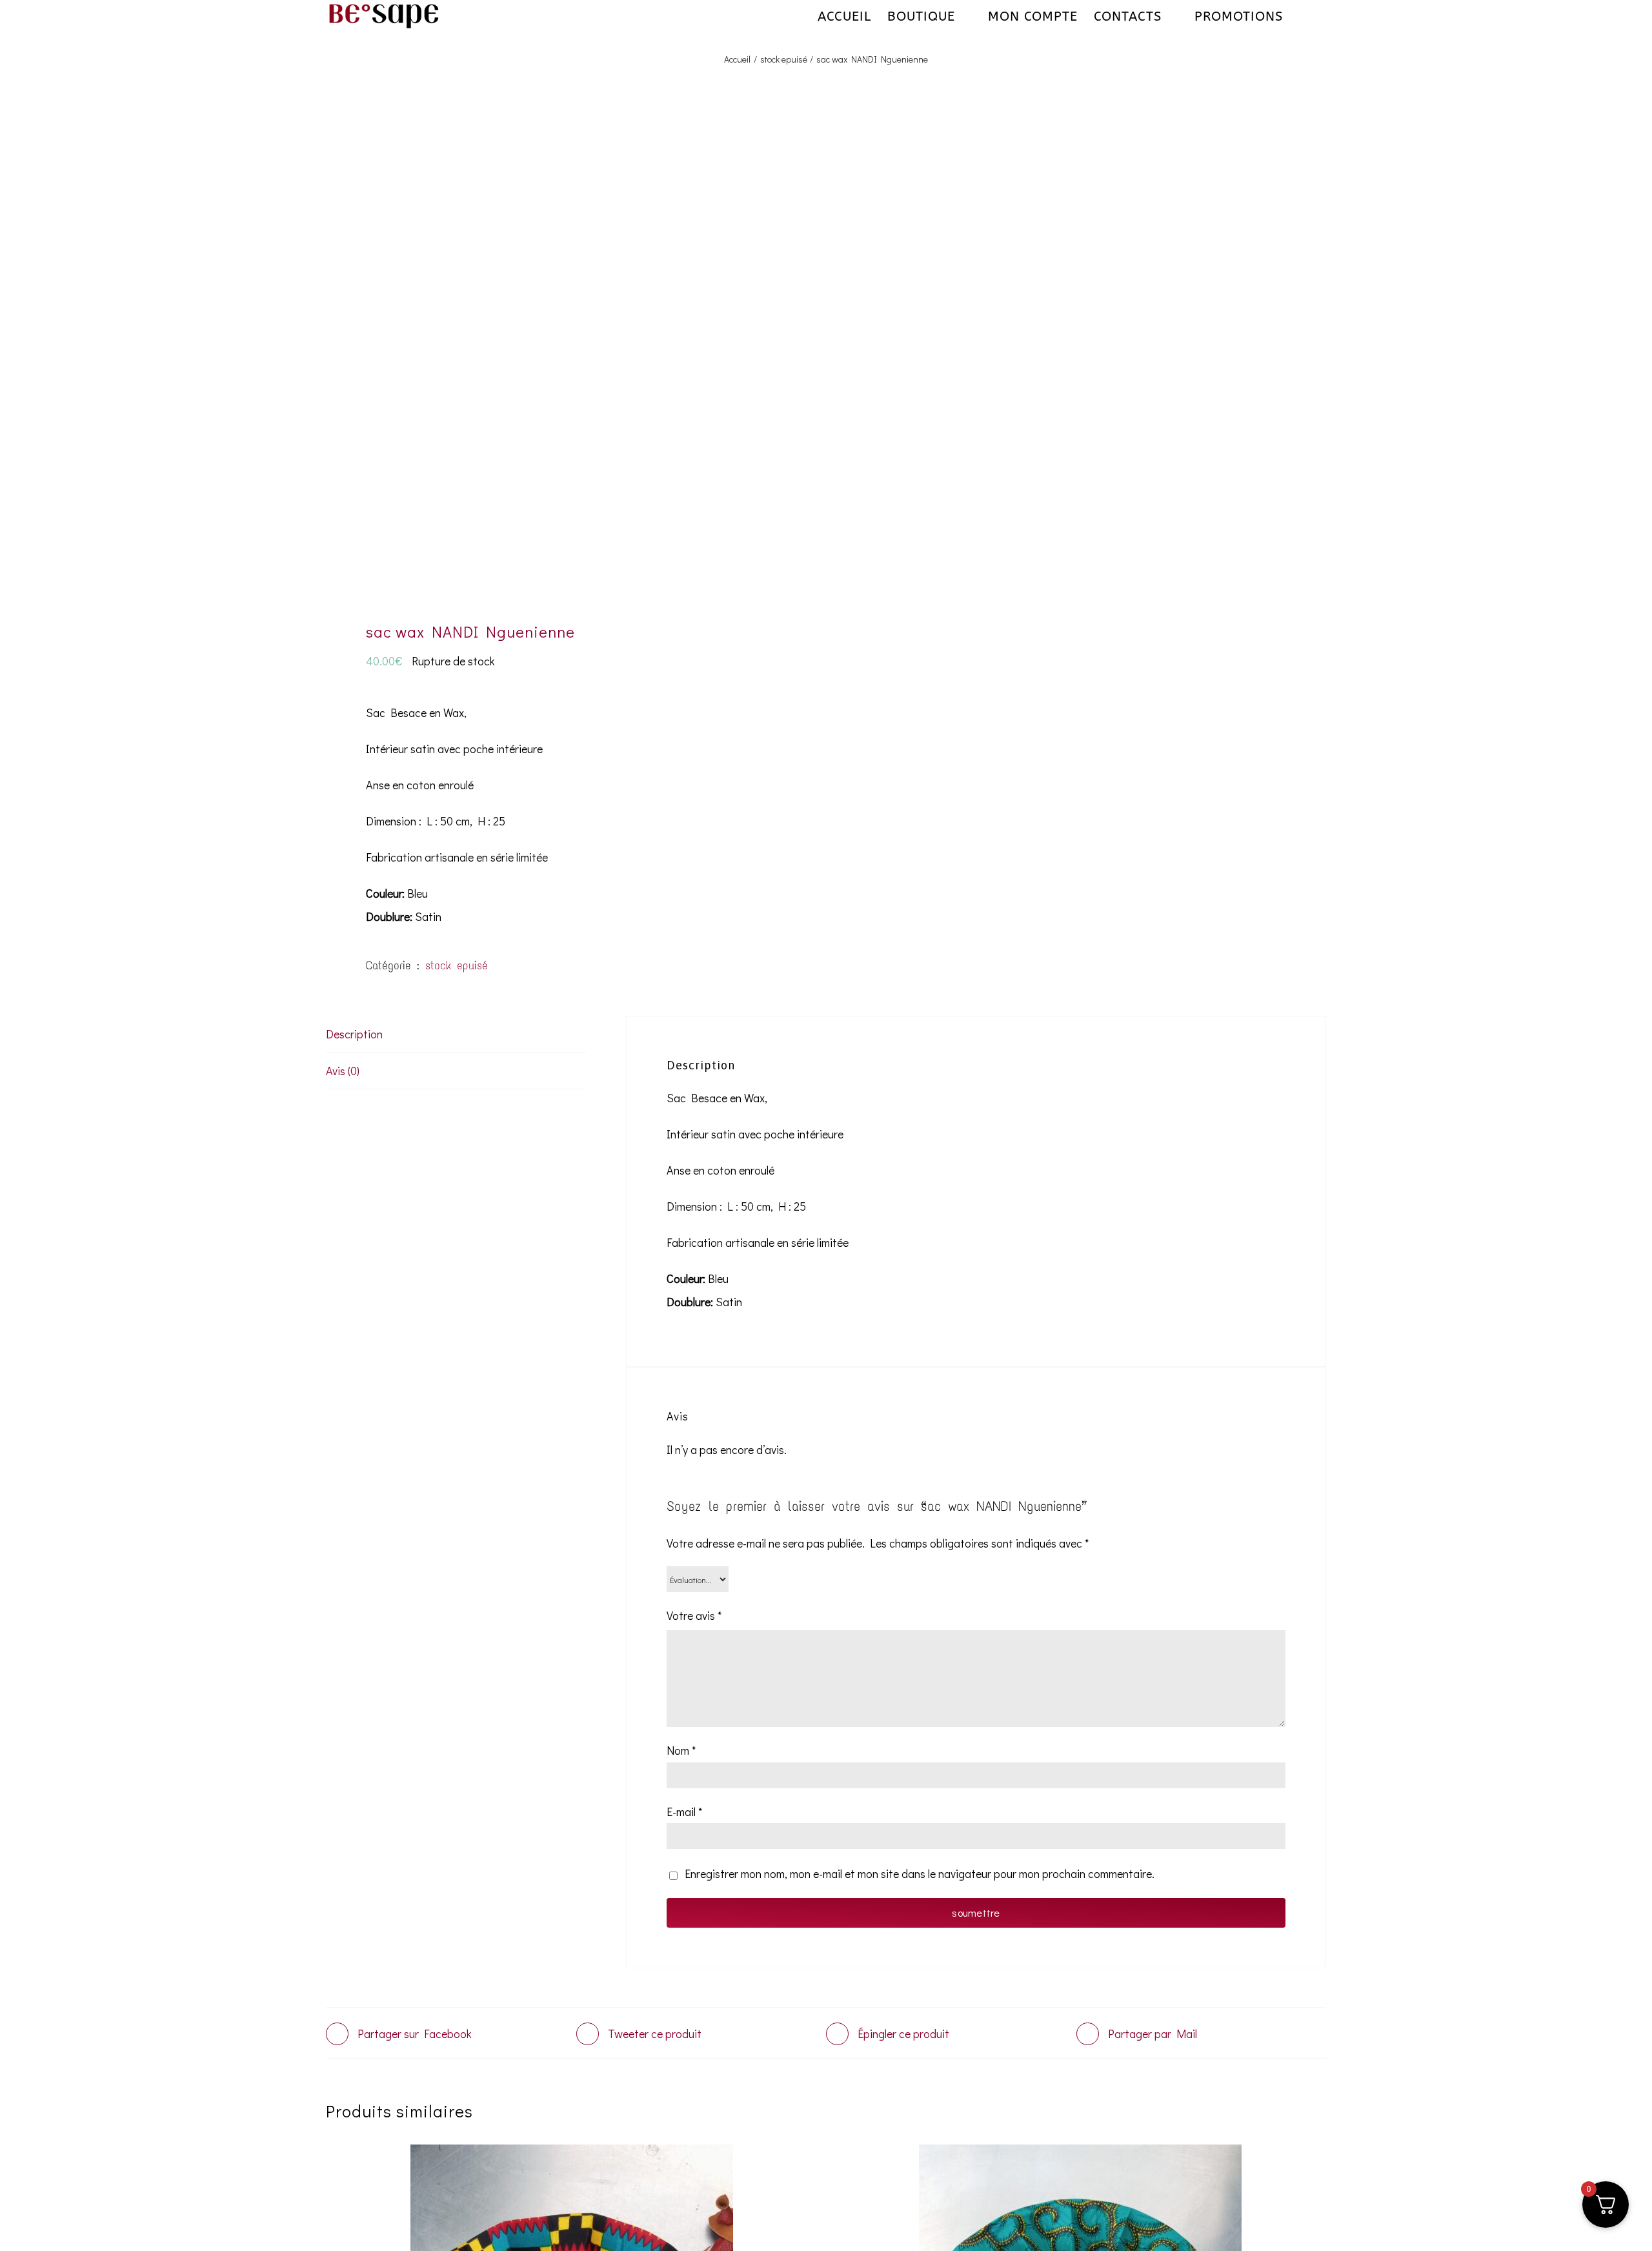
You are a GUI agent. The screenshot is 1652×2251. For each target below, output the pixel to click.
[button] (1304, 16)
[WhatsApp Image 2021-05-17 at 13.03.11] (566, 363)
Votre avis (694, 1615)
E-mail (684, 1812)
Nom (681, 1750)
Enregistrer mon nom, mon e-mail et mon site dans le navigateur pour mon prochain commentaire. (920, 1873)
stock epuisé (457, 965)
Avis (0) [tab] (343, 1071)
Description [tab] (354, 1034)
